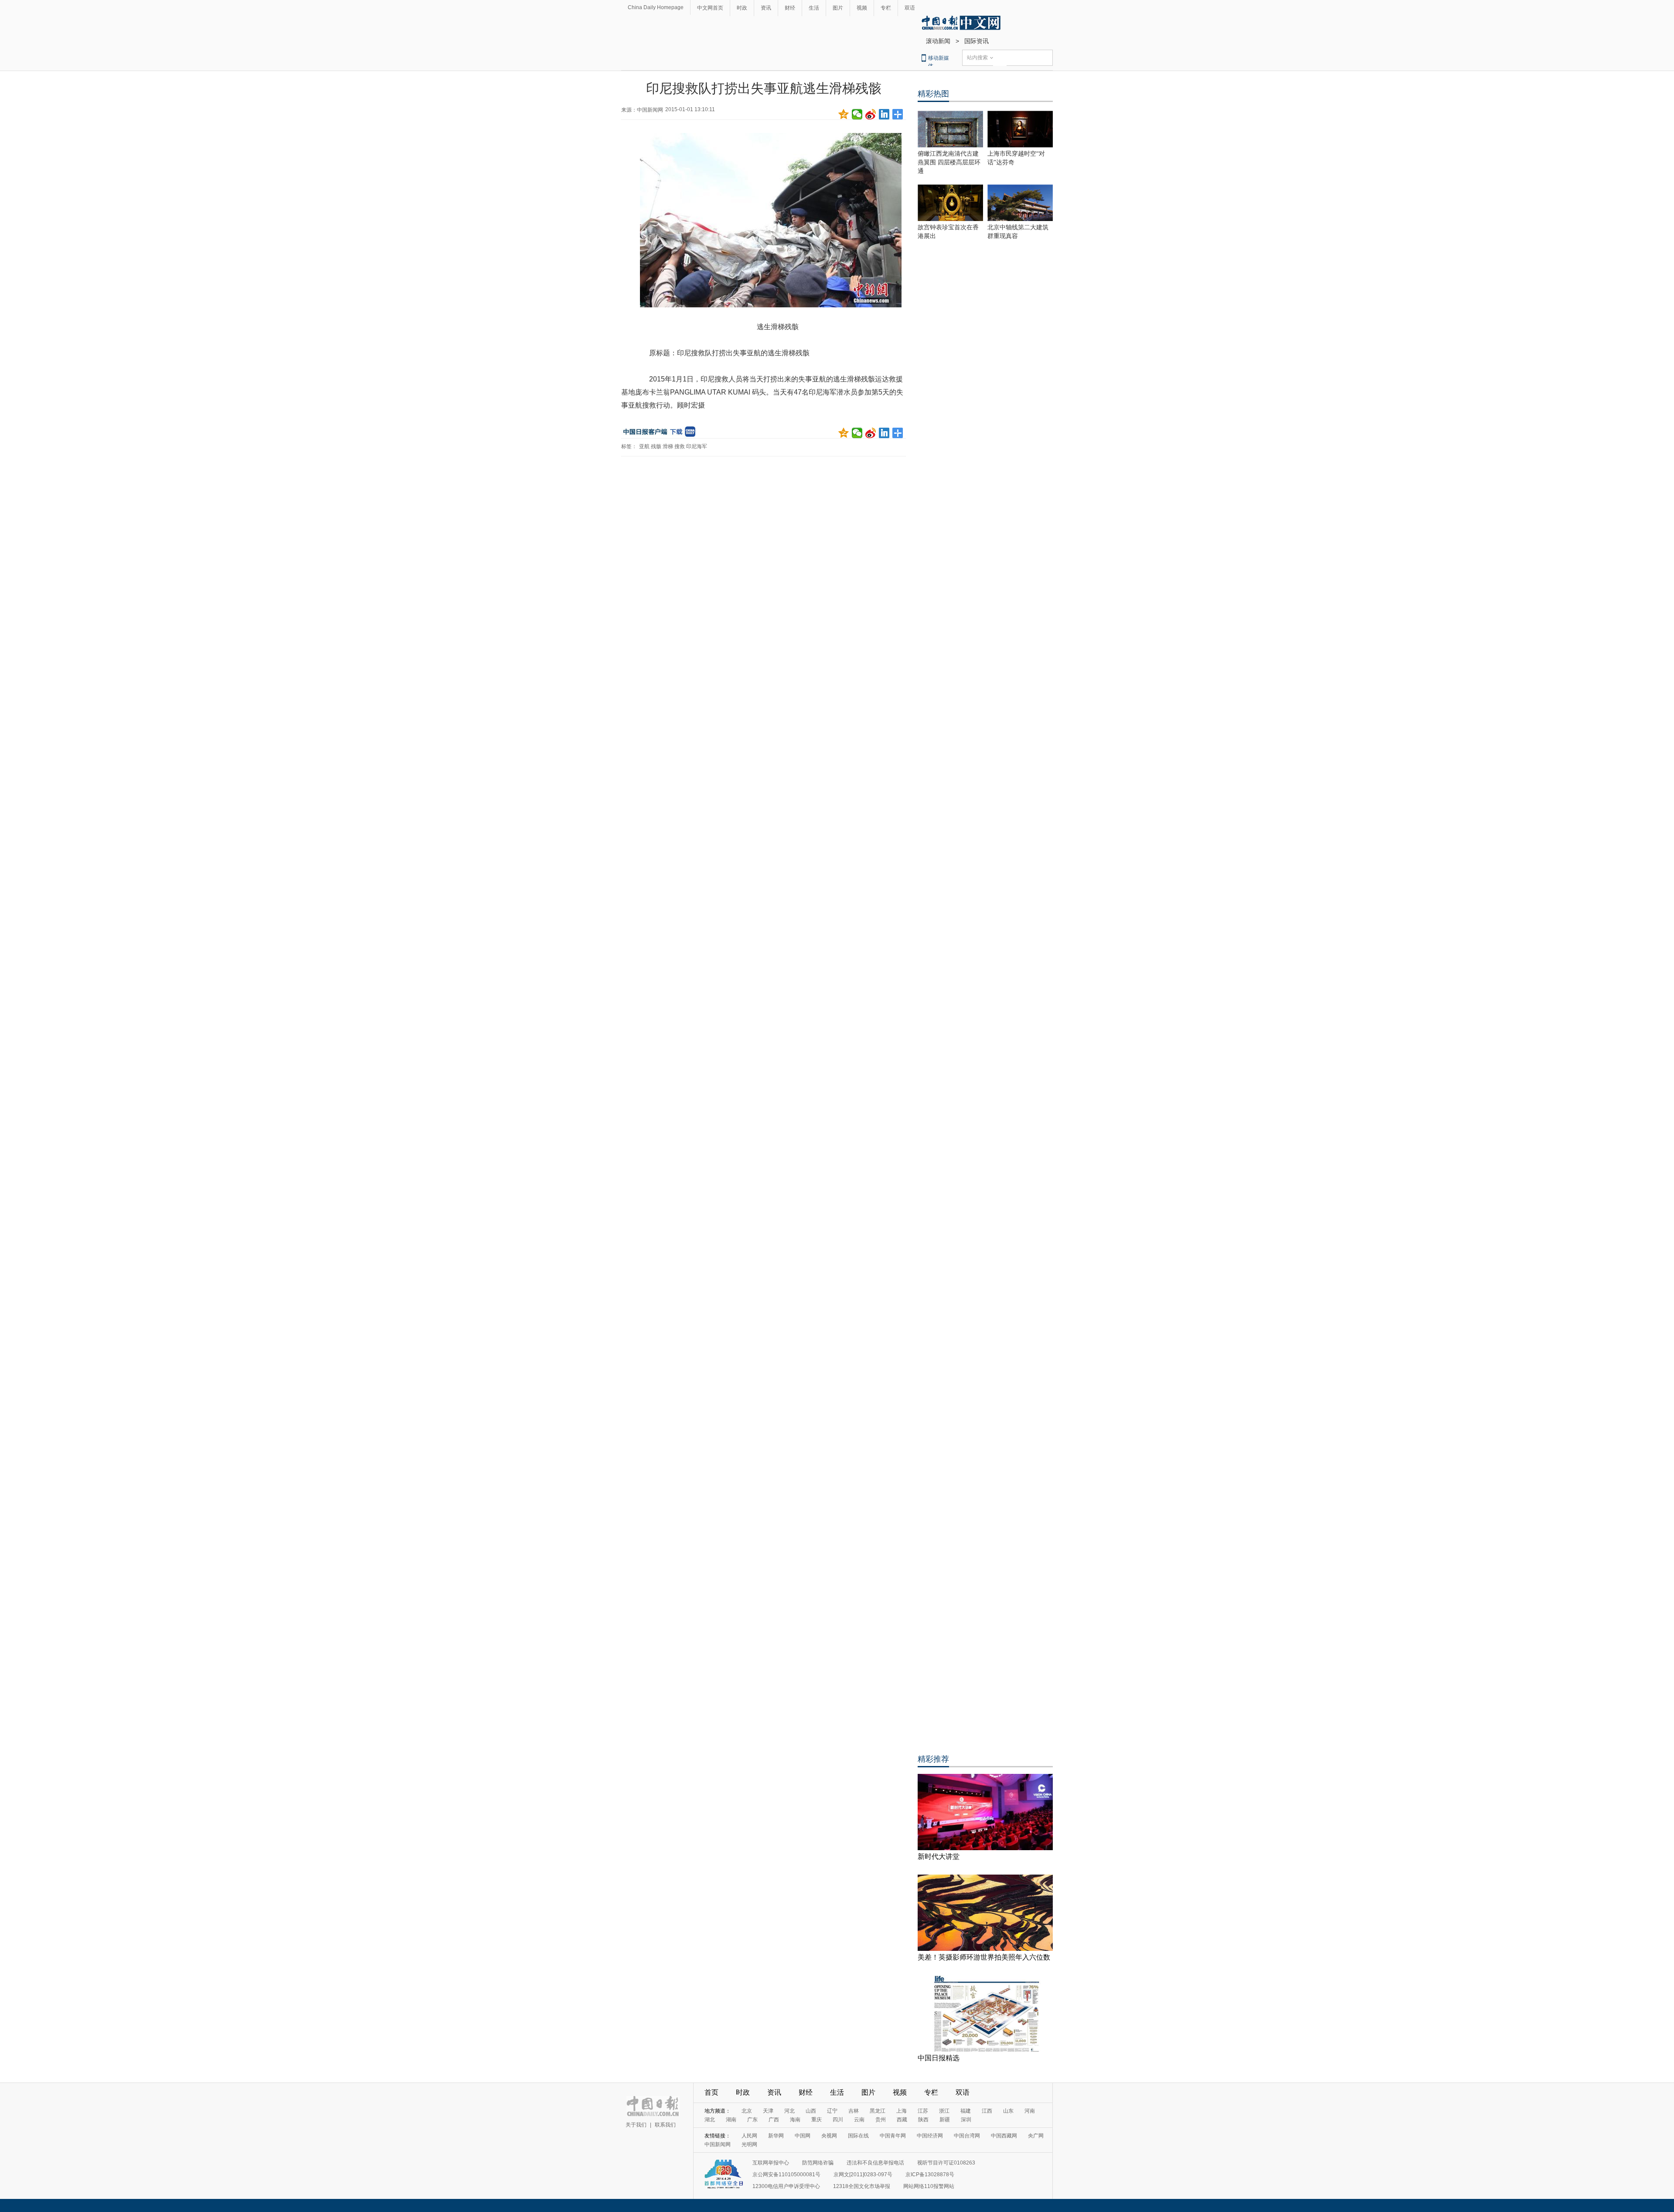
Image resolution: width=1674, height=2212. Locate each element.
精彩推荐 (933, 1759)
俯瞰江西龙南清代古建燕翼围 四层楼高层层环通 (949, 162)
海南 (795, 2120)
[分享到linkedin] (884, 114)
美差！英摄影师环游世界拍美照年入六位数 (984, 1957)
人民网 (749, 2136)
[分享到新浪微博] (871, 114)
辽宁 (832, 2111)
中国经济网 (930, 2136)
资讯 (766, 8)
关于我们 (636, 2125)
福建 (966, 2111)
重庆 (817, 2120)
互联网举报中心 (771, 2163)
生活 (814, 8)
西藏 (902, 2120)
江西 (987, 2111)
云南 (859, 2120)
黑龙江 (878, 2111)
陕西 (923, 2120)
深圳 (966, 2120)
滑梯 (668, 446)
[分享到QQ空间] (844, 114)
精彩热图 (933, 94)
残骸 (656, 446)
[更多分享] (898, 114)
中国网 (803, 2136)
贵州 (881, 2120)
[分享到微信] (857, 114)
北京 (747, 2111)
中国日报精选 (939, 2058)
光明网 (749, 2144)
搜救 (680, 446)
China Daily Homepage (656, 7)
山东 (1008, 2111)
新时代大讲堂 (939, 1856)
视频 (862, 8)
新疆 (945, 2120)
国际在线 (858, 2136)
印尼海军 (697, 446)
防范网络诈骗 (818, 2163)
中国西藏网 (1004, 2136)
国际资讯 (976, 41)
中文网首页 (710, 8)
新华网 (776, 2136)
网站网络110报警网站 (929, 2186)
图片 (838, 8)
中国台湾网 (967, 2136)
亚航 (644, 446)
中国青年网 (893, 2136)
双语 (910, 8)
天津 (768, 2111)
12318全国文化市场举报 (862, 2186)
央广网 (1036, 2136)
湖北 (710, 2120)
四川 (838, 2120)
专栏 (886, 8)
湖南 (731, 2120)
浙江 (944, 2111)
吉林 (854, 2111)
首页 (711, 2092)
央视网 (829, 2136)
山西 (811, 2111)
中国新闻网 (718, 2144)
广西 (774, 2120)
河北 (789, 2111)
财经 (790, 8)
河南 (1030, 2111)
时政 (742, 8)
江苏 (923, 2111)
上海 (902, 2111)
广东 (752, 2120)
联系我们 (665, 2125)
